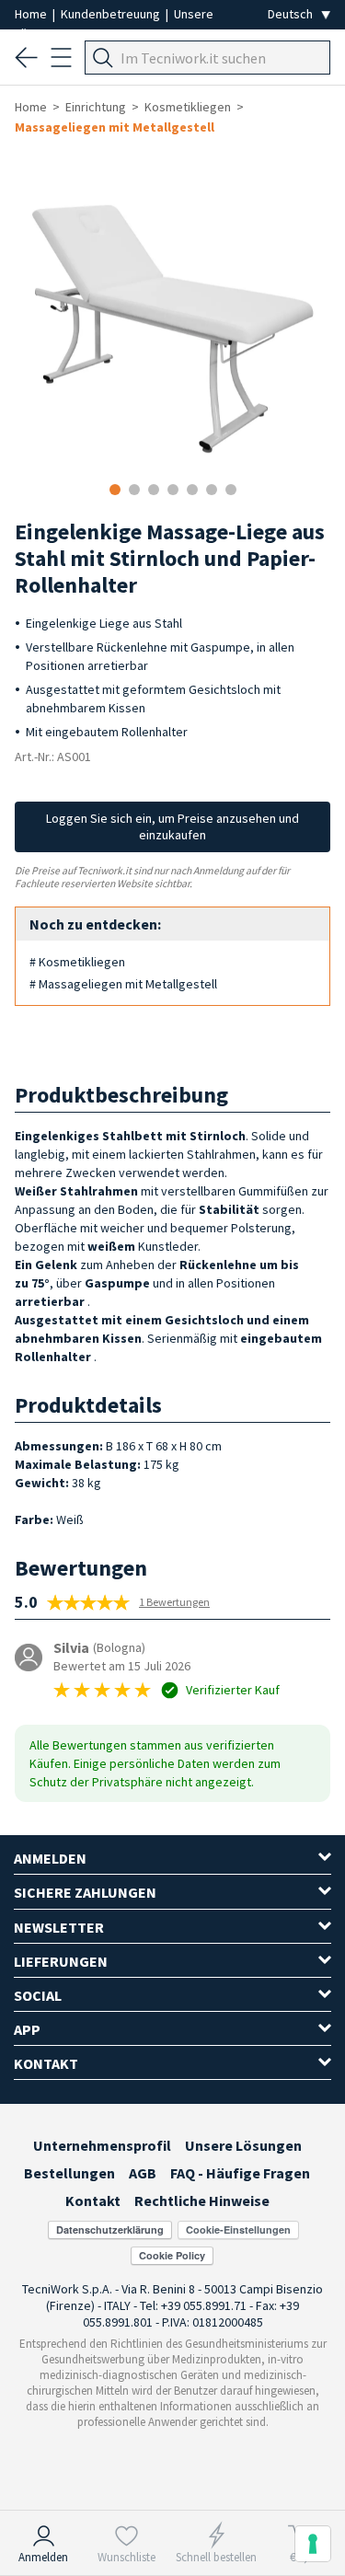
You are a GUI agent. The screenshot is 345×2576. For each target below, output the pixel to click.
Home (32, 14)
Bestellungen (69, 2173)
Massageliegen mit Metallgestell (115, 127)
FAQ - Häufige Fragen (240, 2173)
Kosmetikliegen (188, 107)
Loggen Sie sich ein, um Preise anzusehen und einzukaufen (172, 826)
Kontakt (93, 2201)
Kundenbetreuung (112, 14)
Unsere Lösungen (243, 2145)
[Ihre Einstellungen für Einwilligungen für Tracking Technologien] (313, 2544)
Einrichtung (96, 107)
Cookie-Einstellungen (238, 2229)
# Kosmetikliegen (77, 962)
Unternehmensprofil (102, 2145)
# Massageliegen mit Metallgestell (123, 984)
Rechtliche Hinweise (202, 2201)
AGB (143, 2173)
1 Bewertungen (174, 1602)
